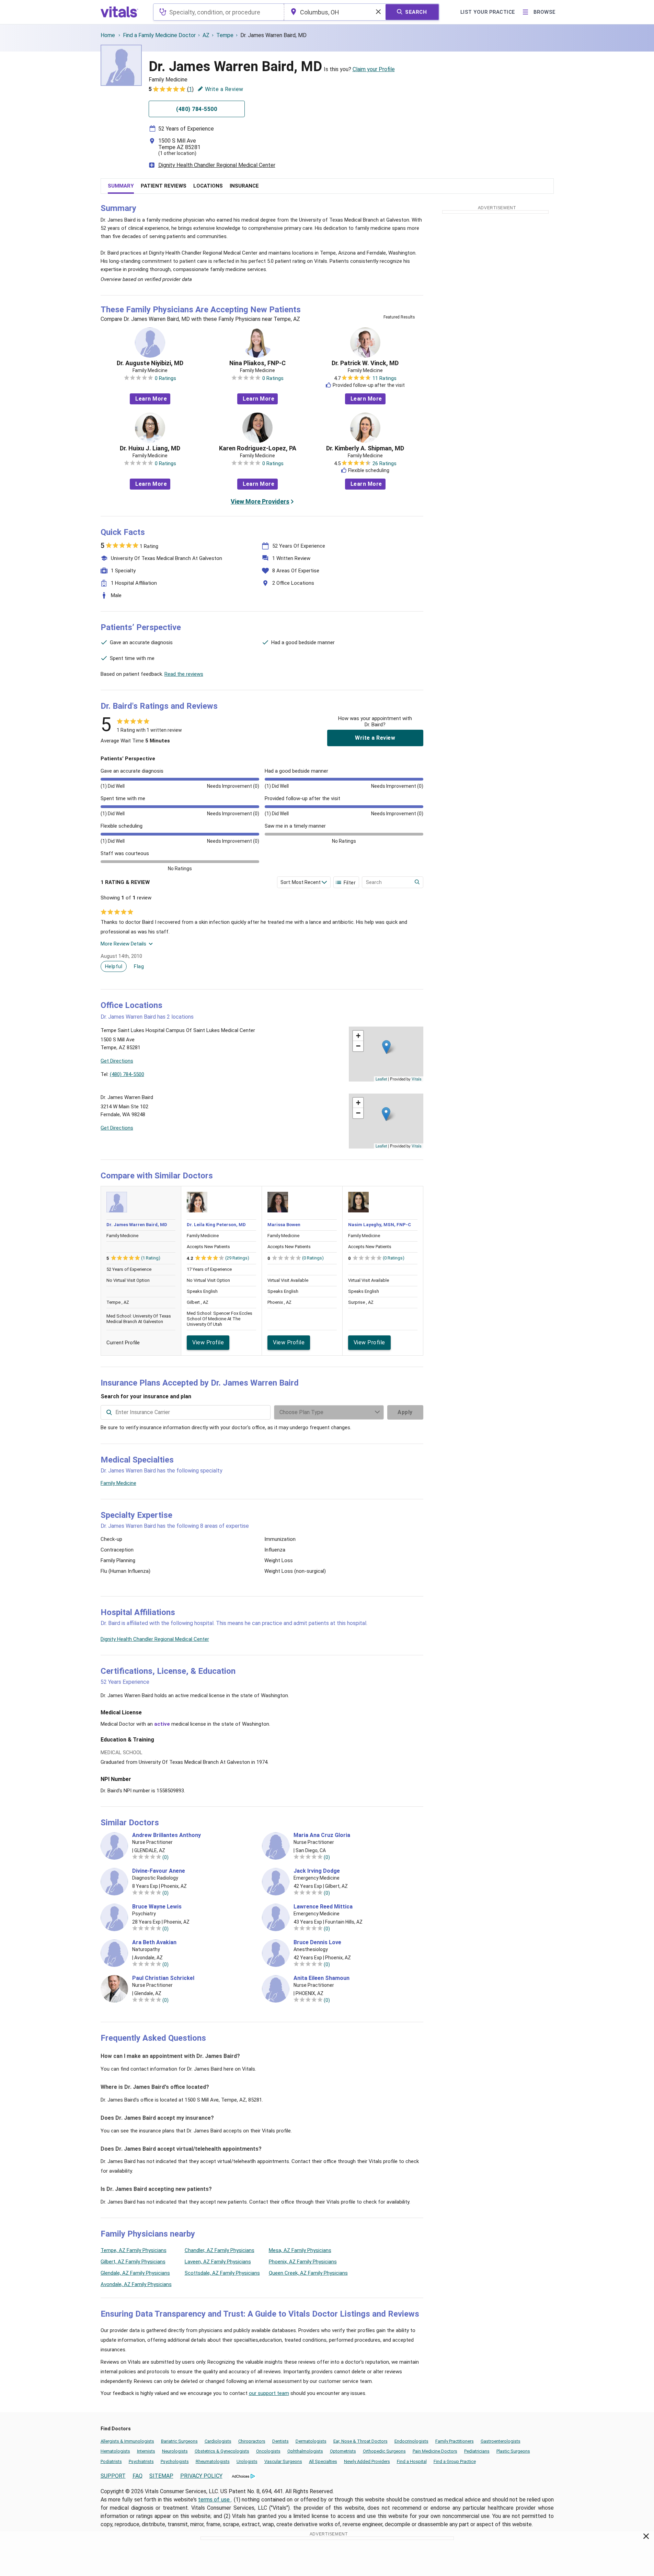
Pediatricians (477, 2451)
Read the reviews (184, 674)
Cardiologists (218, 2441)
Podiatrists (111, 2461)
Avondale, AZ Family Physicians (136, 2284)
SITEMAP (161, 2476)
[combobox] (219, 12)
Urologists (247, 2461)
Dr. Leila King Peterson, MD (216, 1225)
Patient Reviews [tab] (164, 186)
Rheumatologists (213, 2461)
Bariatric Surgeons (179, 2441)
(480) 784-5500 (127, 1074)
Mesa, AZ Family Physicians (300, 2250)
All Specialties (323, 2461)
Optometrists (343, 2451)
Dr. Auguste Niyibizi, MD (150, 363)
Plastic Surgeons (513, 2451)
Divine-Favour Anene (159, 1871)
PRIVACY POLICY (201, 2476)
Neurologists (175, 2451)
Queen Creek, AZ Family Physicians (308, 2273)
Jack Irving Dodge (317, 1871)
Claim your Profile (374, 69)
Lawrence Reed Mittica (323, 1907)
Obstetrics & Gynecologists (222, 2451)
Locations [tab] (208, 186)
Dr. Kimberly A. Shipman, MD (365, 448)
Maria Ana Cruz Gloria (322, 1835)
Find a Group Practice (455, 2461)
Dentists (280, 2441)
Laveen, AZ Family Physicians (218, 2262)
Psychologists (175, 2461)
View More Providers (260, 501)
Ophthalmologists (305, 2451)
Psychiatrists (141, 2461)
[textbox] (219, 12)
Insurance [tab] (244, 186)
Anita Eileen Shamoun (322, 1978)
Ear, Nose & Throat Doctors (360, 2441)
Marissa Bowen (284, 1225)
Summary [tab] (121, 186)
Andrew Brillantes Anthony (167, 1835)
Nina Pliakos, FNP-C (257, 363)
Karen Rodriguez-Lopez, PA (258, 448)
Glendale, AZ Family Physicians (135, 2273)
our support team (269, 2393)
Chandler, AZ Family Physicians (220, 2250)
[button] (386, 1047)
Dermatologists (311, 2441)
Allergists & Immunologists (127, 2441)
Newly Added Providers (367, 2461)
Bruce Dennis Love (317, 1942)
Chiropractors (252, 2441)
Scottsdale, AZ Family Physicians (222, 2273)
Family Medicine (118, 1483)
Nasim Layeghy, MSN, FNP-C (380, 1225)
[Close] (646, 2538)
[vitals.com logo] (119, 12)
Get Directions (117, 1061)
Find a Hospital (412, 2461)
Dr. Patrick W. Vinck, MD (365, 363)
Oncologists (268, 2451)
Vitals (417, 1079)
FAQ (137, 2476)
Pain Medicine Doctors (435, 2451)
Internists (146, 2451)
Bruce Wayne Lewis (157, 1907)
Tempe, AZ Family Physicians (134, 2250)
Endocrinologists (411, 2441)
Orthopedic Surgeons (384, 2451)
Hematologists (115, 2451)
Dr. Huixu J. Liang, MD (150, 448)
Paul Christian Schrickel (163, 1978)
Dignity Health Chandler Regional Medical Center (217, 165)
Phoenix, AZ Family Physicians (303, 2262)
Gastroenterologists (501, 2441)
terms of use (215, 2500)
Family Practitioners (455, 2441)
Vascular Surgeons (283, 2461)
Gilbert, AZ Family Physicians (133, 2262)
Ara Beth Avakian (154, 1942)
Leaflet (381, 1079)
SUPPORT (113, 2476)
